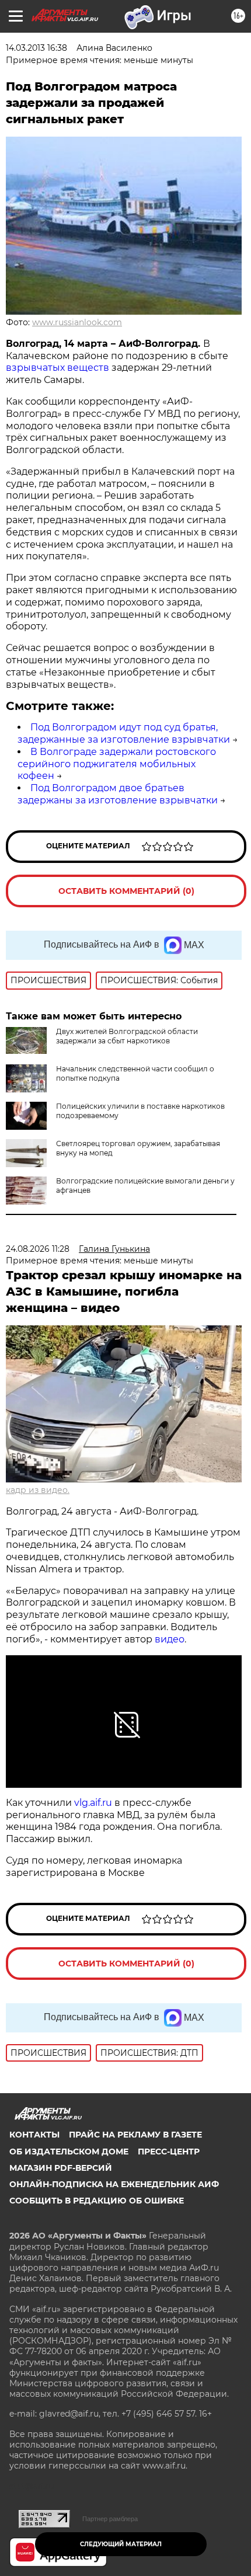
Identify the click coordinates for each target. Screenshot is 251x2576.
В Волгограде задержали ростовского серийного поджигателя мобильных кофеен (117, 764)
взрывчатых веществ (57, 368)
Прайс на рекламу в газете (135, 2135)
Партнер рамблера (110, 2519)
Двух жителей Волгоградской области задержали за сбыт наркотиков (127, 1036)
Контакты (34, 2135)
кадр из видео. (38, 1490)
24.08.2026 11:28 (38, 1249)
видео (168, 1639)
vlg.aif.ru (93, 1803)
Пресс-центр (169, 2152)
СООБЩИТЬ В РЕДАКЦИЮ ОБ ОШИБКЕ (97, 2201)
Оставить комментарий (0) (126, 891)
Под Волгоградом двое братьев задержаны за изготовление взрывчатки (118, 794)
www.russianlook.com (77, 322)
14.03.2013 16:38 (36, 48)
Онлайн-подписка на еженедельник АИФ (114, 2184)
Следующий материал (121, 2544)
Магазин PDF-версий (61, 2168)
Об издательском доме (69, 2152)
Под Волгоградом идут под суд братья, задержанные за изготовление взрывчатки (124, 733)
